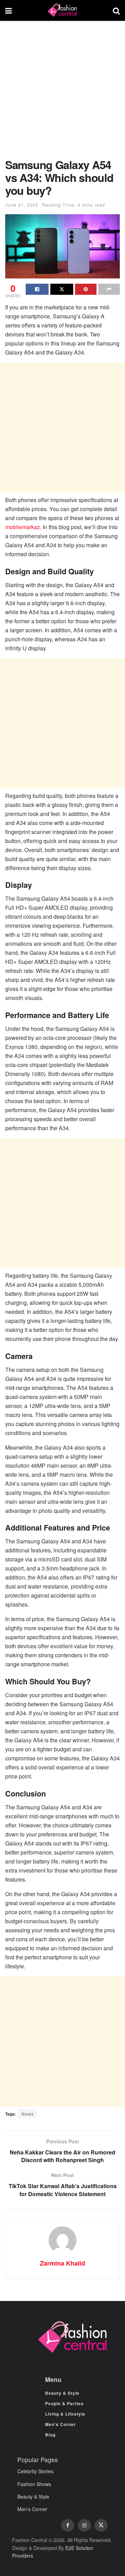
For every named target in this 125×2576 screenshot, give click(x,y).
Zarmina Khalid (62, 2263)
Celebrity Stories (35, 2471)
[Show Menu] (9, 10)
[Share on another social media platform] (109, 289)
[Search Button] (116, 10)
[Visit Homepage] (62, 10)
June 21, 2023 (22, 205)
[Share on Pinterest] (86, 289)
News (28, 2114)
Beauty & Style (62, 2393)
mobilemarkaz (23, 527)
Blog (50, 2435)
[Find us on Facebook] (68, 2525)
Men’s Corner (61, 2424)
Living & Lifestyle (65, 2414)
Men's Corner (32, 2509)
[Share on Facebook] (37, 289)
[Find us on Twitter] (101, 2525)
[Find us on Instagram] (84, 2525)
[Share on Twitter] (62, 289)
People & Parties (64, 2403)
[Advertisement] (62, 93)
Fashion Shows (34, 2484)
